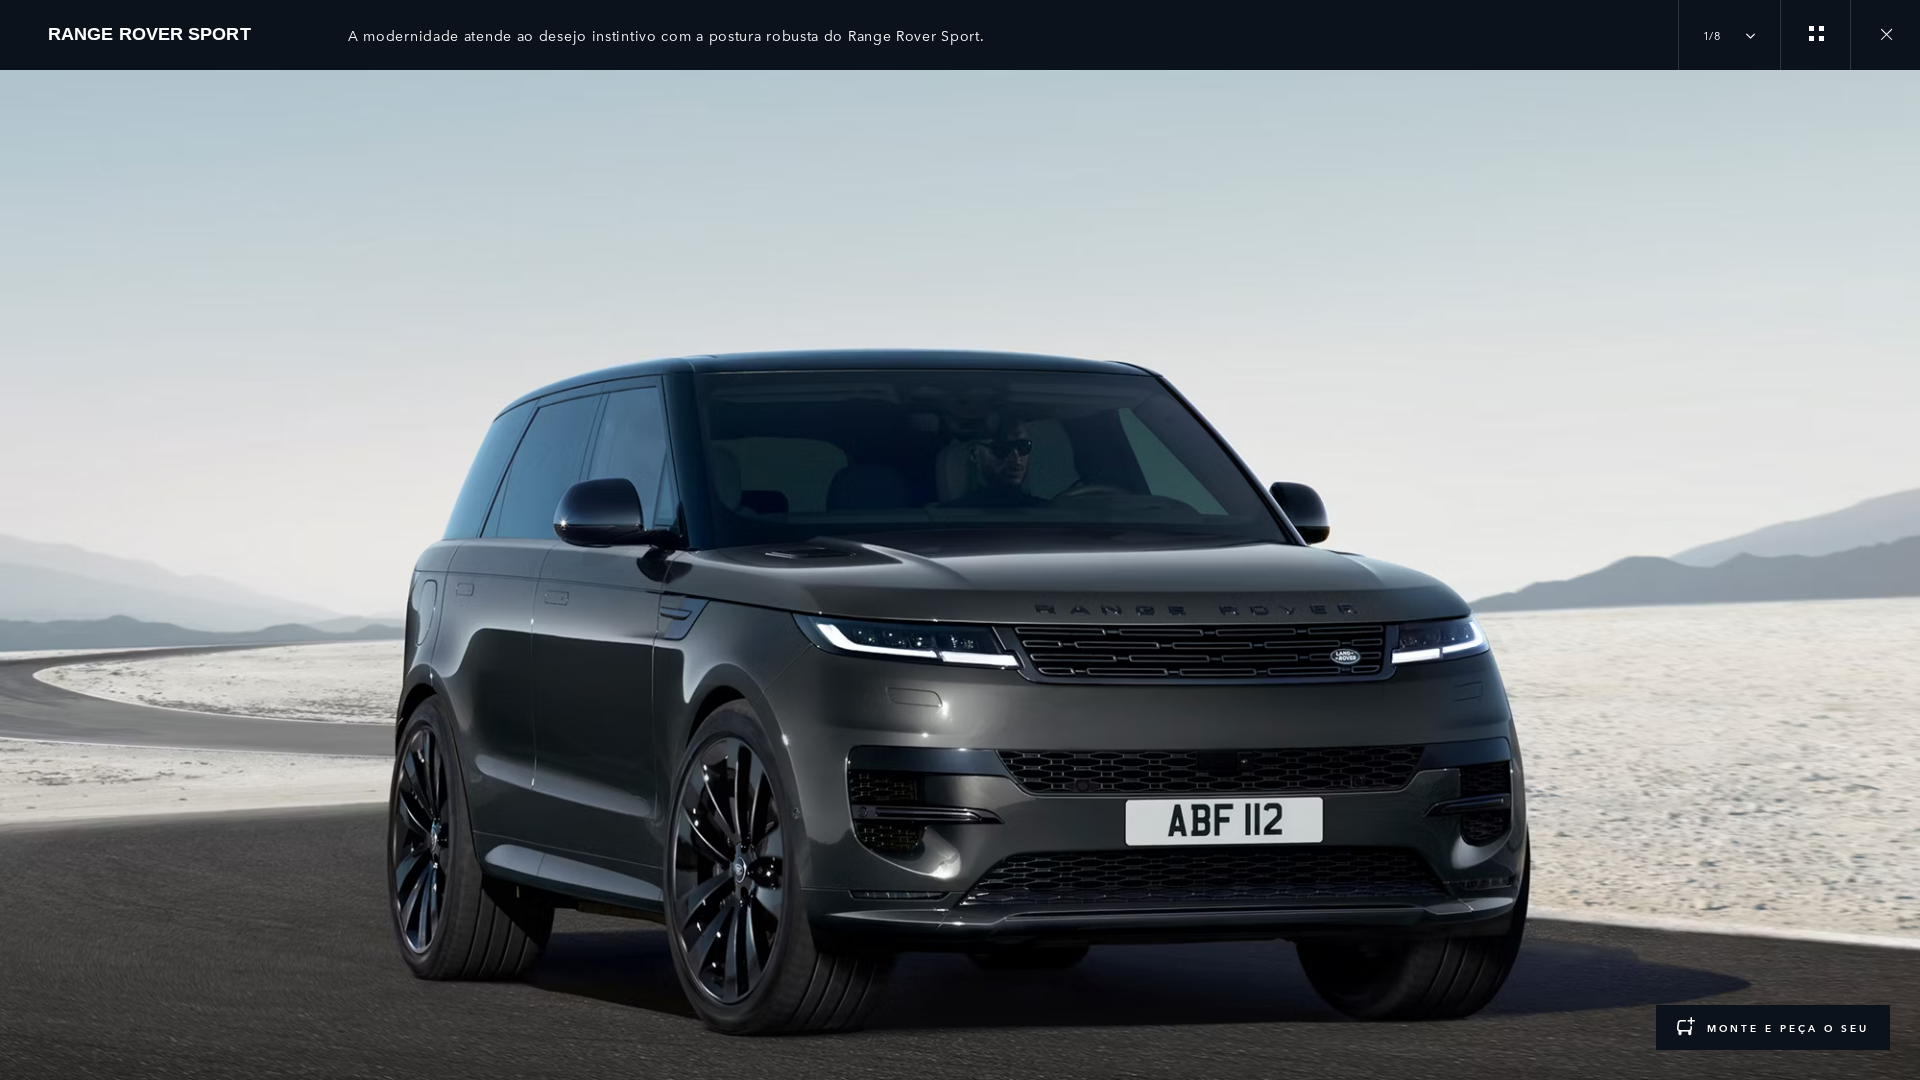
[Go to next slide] (1898, 553)
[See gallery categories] (1815, 35)
